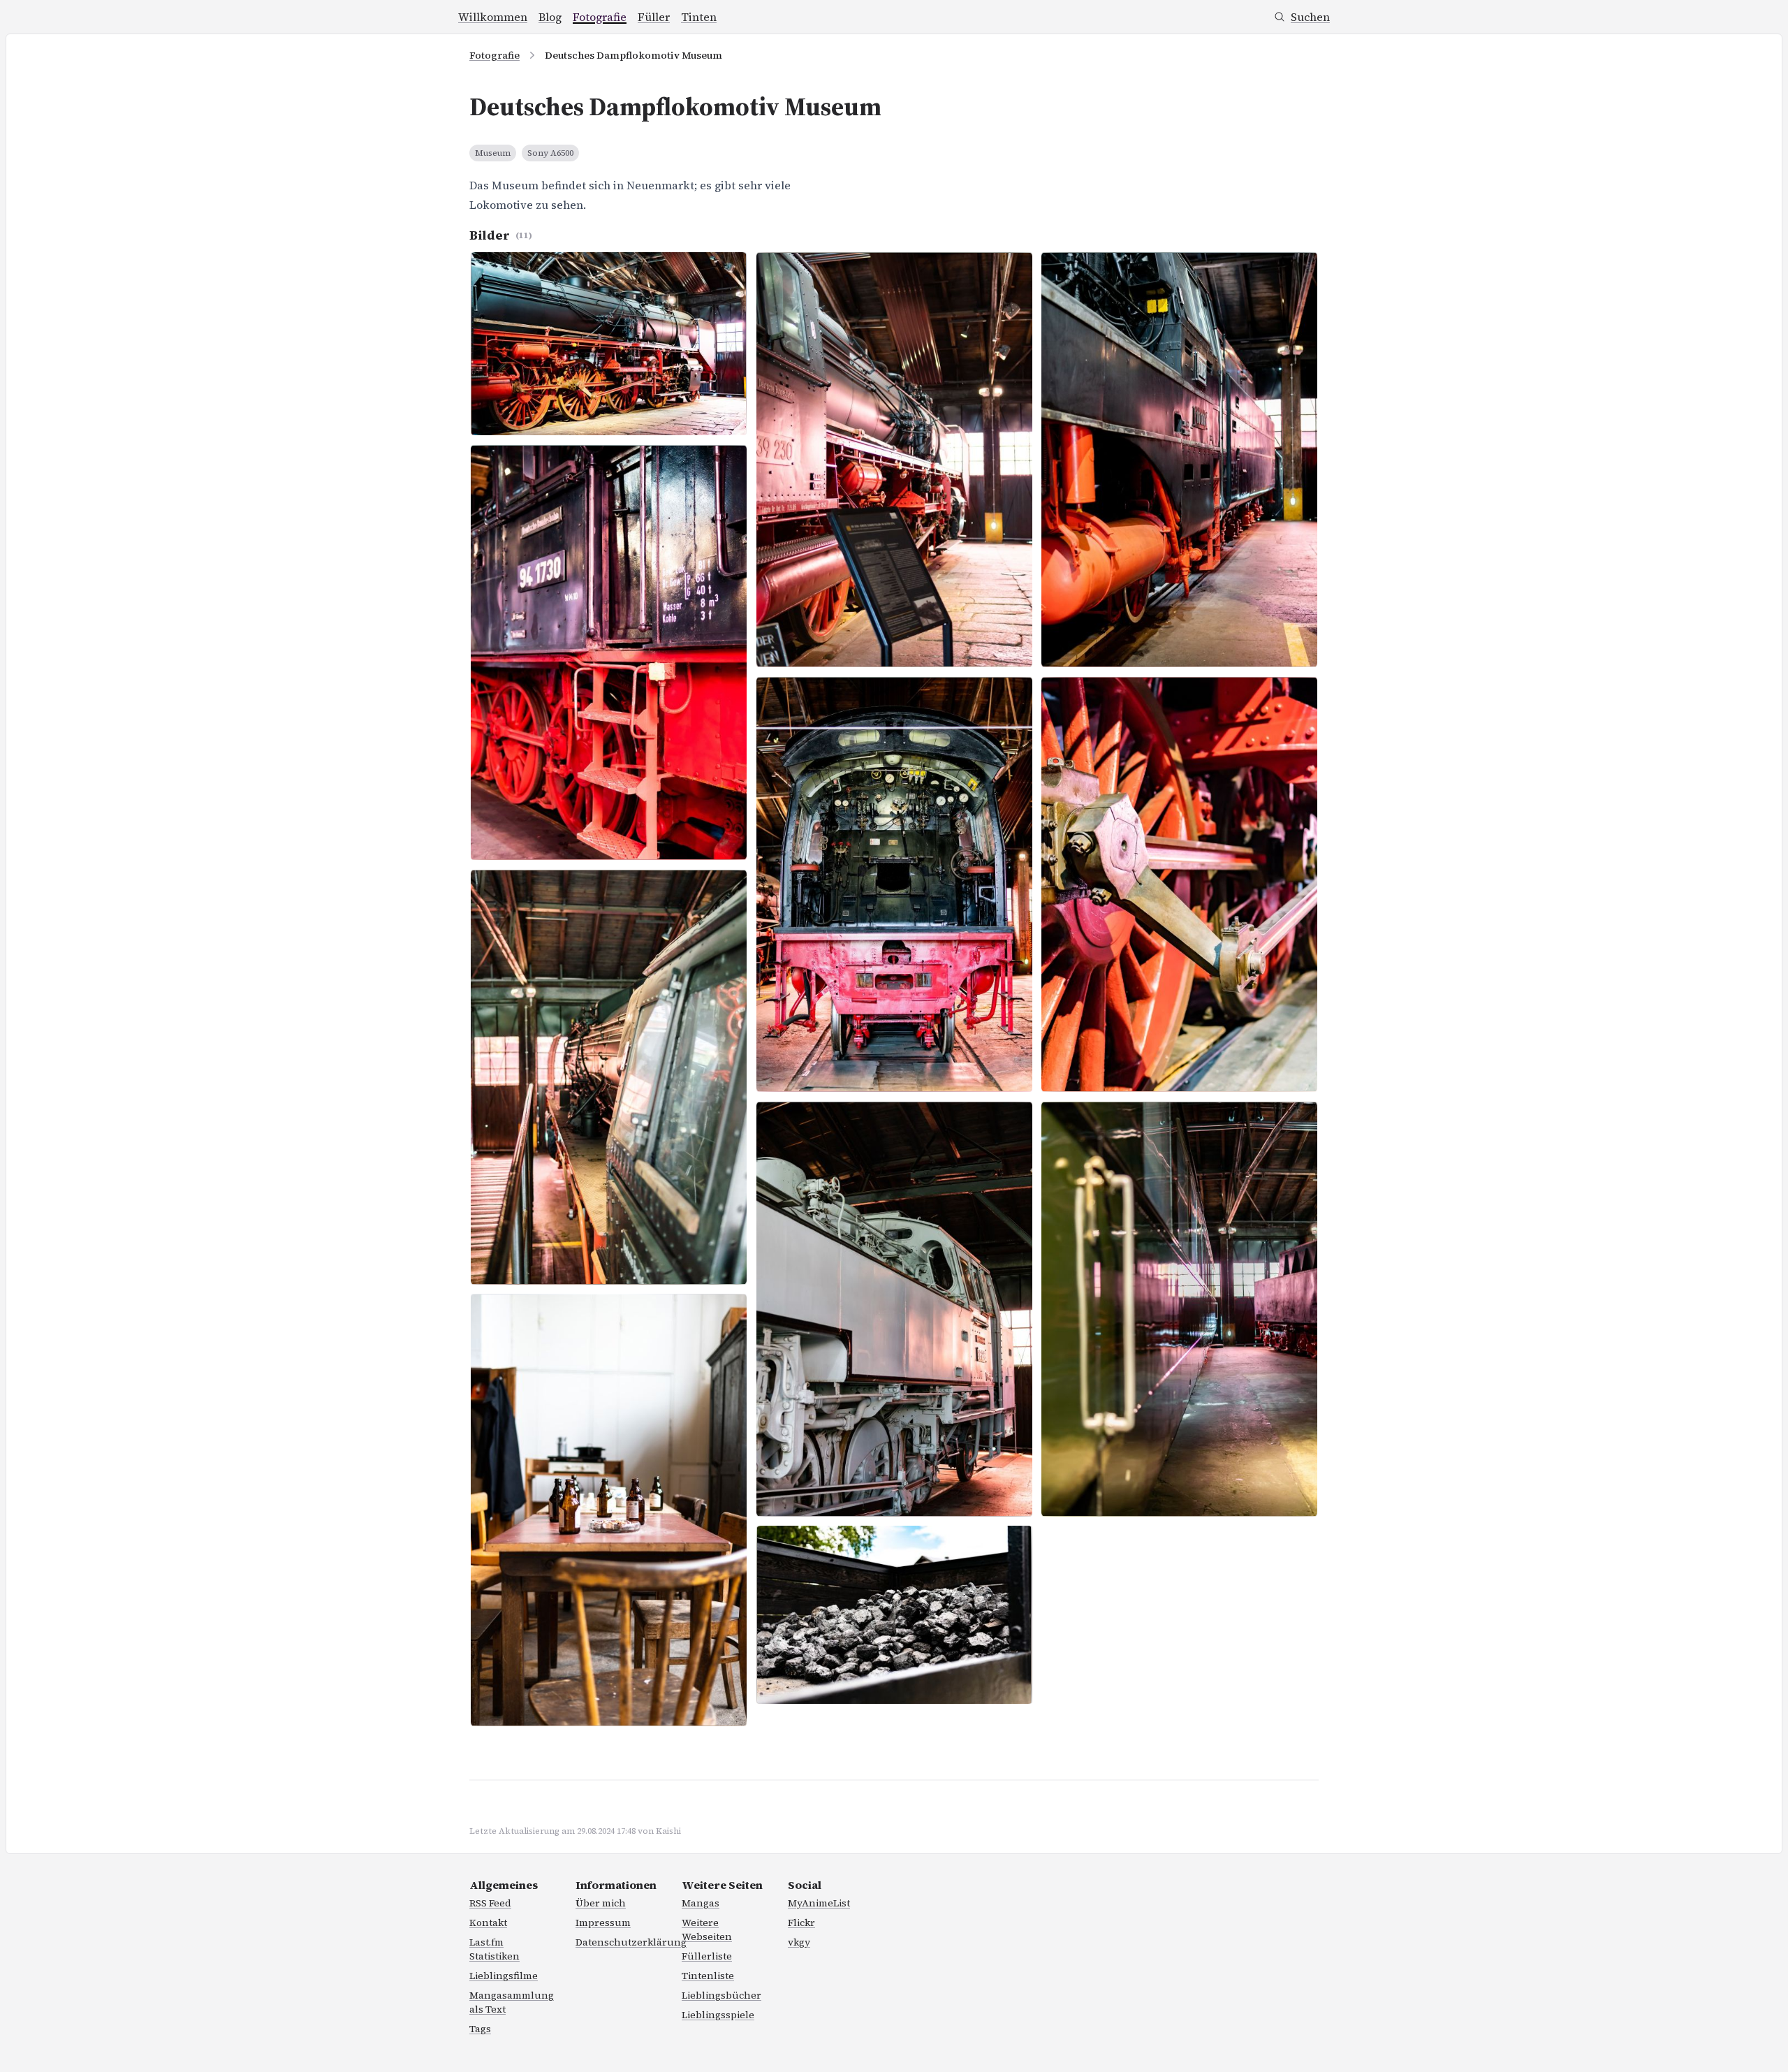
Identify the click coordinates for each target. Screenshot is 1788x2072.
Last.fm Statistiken (494, 1949)
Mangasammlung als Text (512, 2002)
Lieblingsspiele (718, 2015)
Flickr (801, 1923)
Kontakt (488, 1923)
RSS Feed (490, 1903)
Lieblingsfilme (504, 1976)
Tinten (699, 17)
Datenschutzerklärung (631, 1942)
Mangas (701, 1903)
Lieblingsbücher (721, 1995)
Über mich (601, 1903)
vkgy (799, 1942)
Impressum (603, 1923)
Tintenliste (708, 1976)
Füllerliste (707, 1956)
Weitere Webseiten (707, 1929)
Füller (654, 17)
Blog (550, 17)
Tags (480, 2029)
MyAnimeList (819, 1903)
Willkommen (493, 17)
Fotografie (600, 17)
